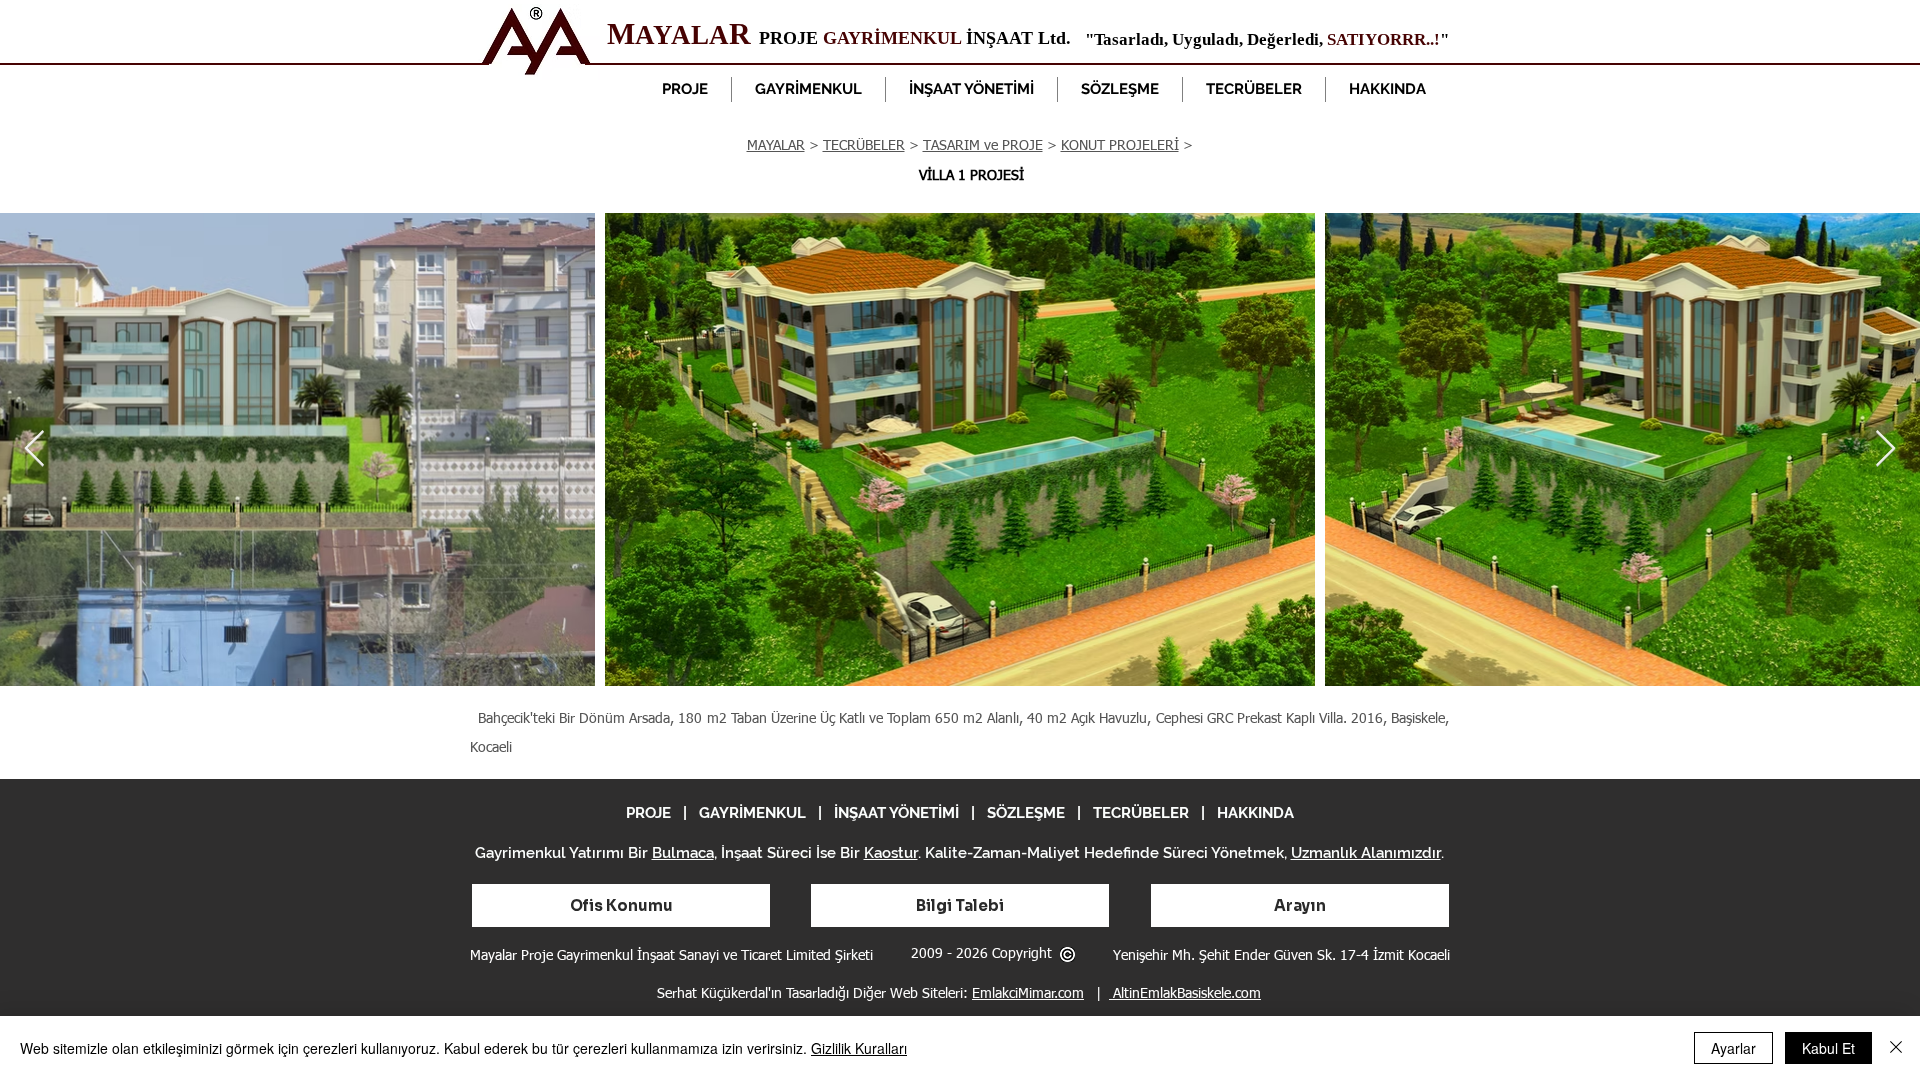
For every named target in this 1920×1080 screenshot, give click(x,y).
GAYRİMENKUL (892, 38)
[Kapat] (1896, 1048)
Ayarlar (1733, 1048)
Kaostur (891, 853)
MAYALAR (776, 146)
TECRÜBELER (864, 146)
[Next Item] (1885, 449)
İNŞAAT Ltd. (1016, 38)
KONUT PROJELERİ (1120, 146)
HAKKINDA (1255, 813)
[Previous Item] (34, 449)
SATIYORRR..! (1383, 39)
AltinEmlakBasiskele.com (1185, 994)
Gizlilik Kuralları (859, 1048)
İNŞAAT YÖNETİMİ (896, 813)
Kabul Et (1828, 1048)
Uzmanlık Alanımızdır (1366, 853)
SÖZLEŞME (1026, 813)
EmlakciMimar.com (1028, 994)
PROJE (791, 38)
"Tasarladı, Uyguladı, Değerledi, (1206, 39)
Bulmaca (683, 853)
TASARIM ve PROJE (983, 146)
